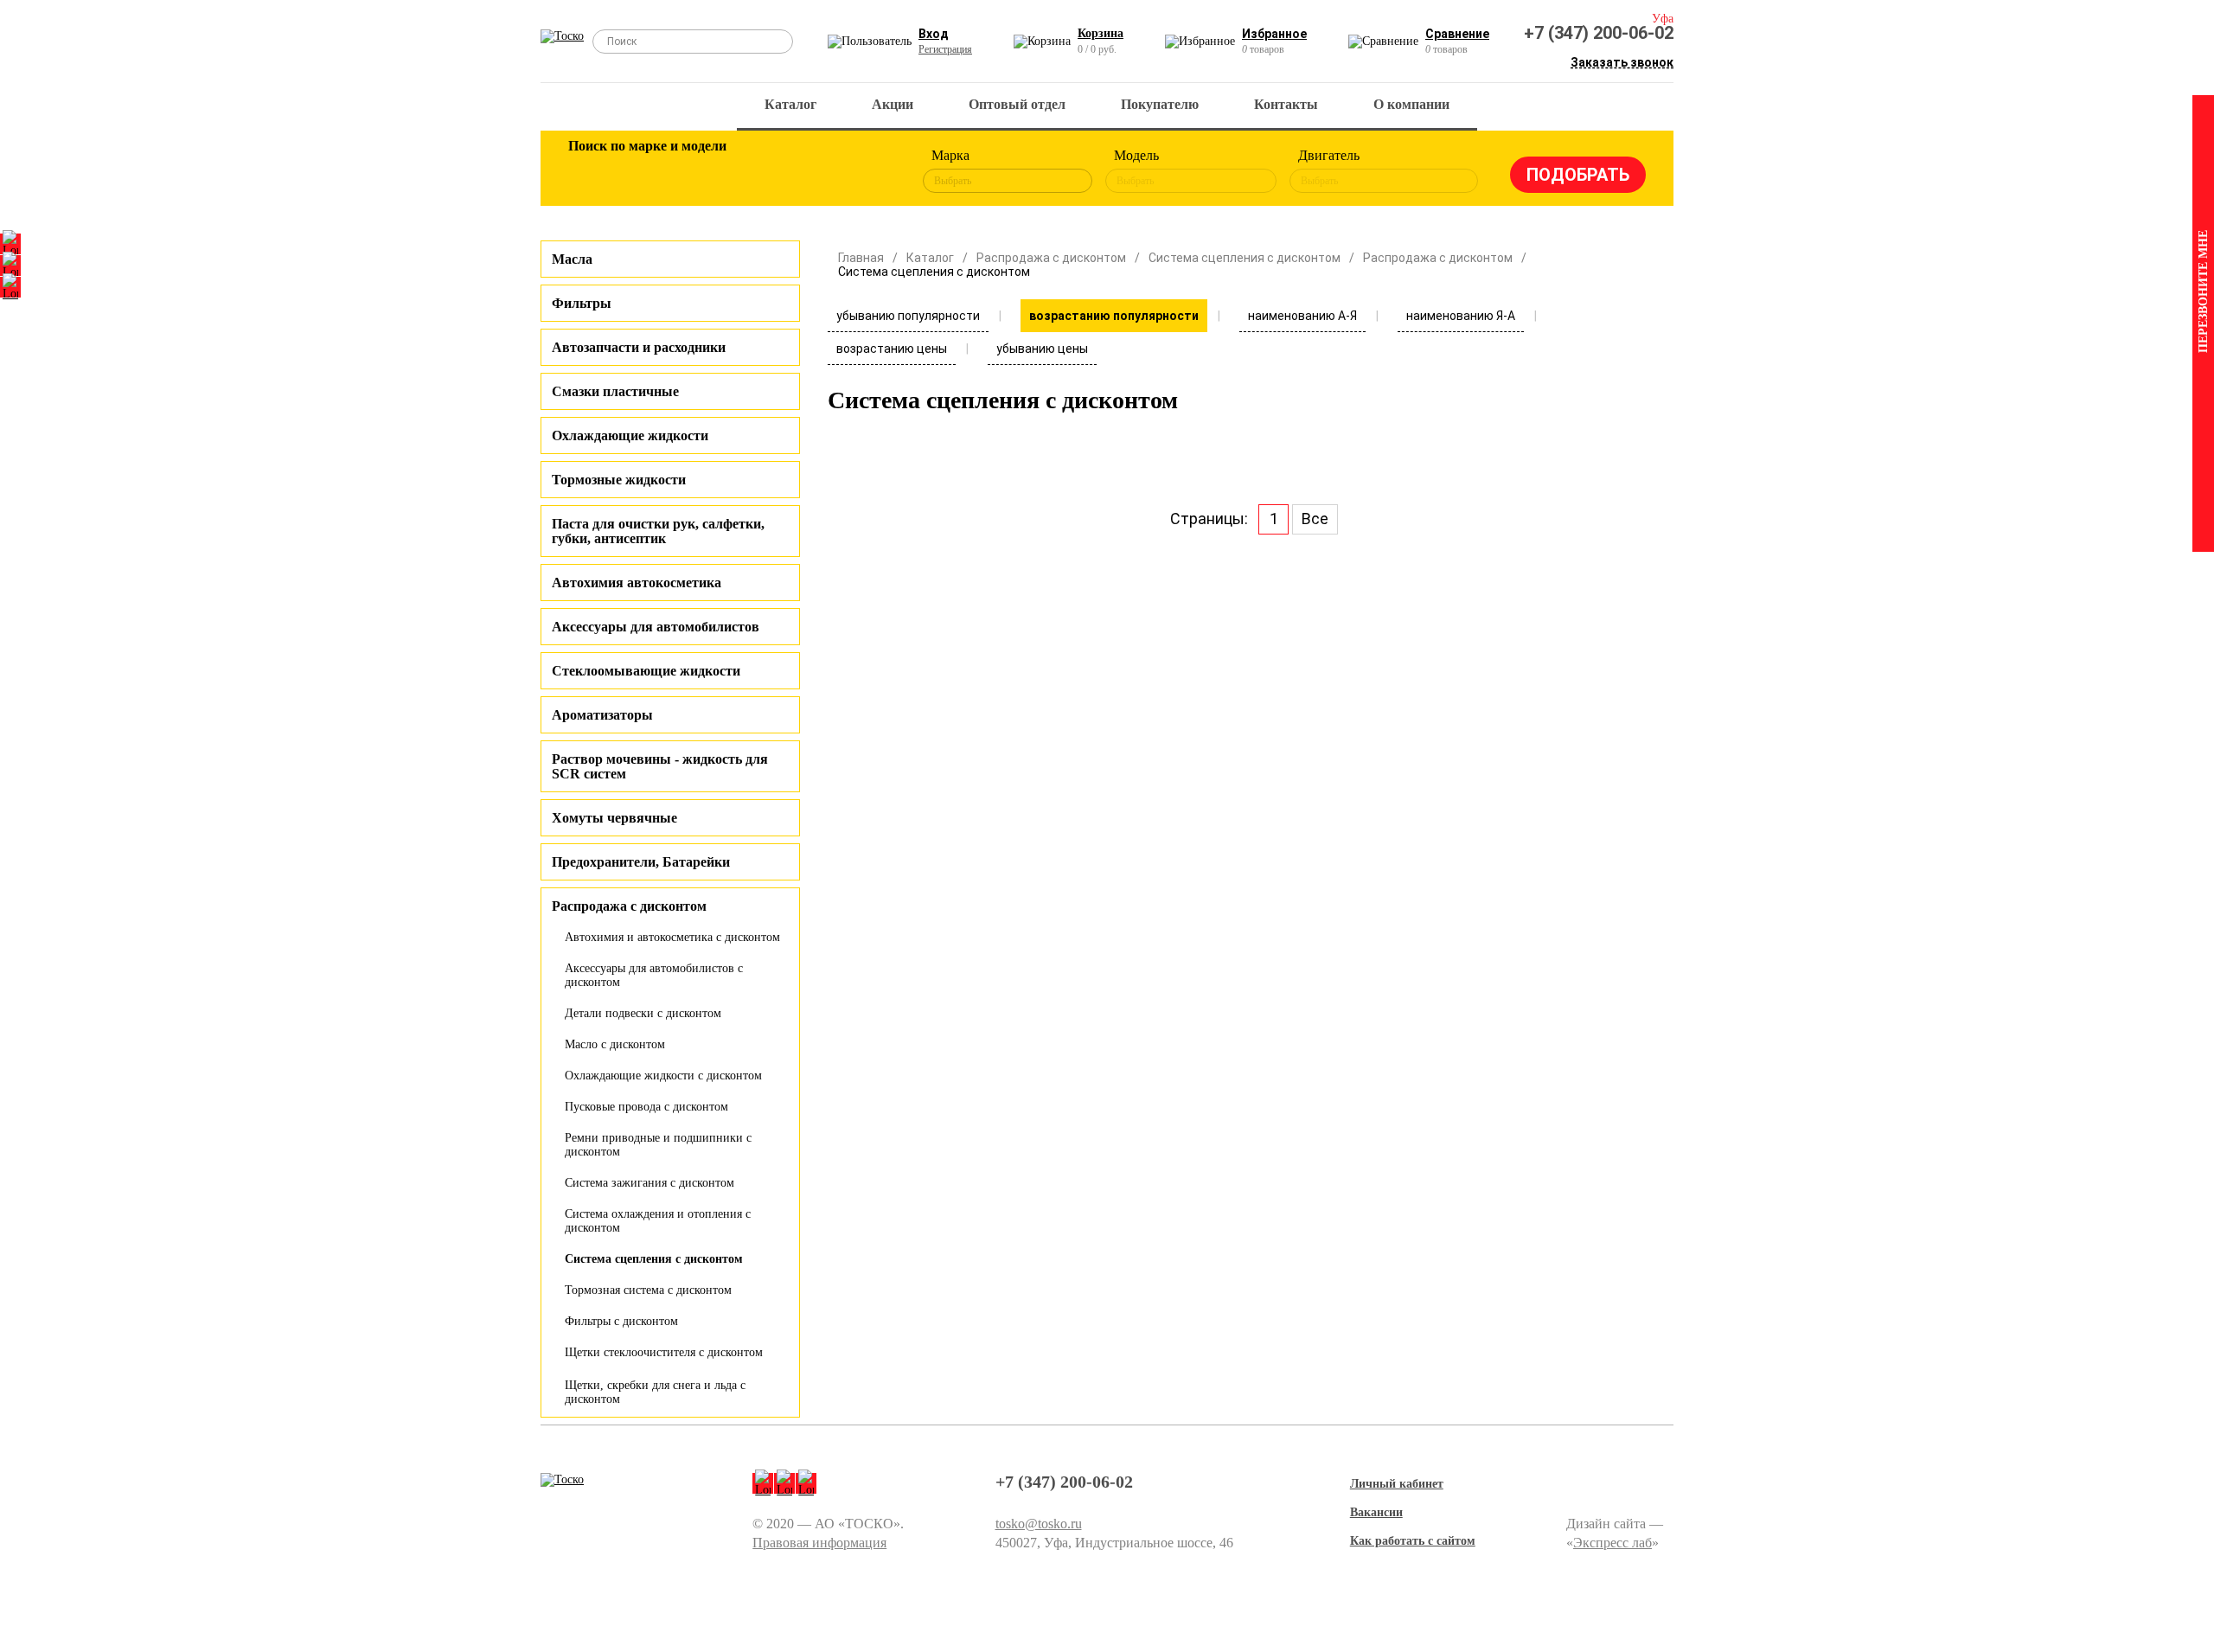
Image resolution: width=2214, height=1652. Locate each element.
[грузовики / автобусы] (702, 171)
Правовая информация (819, 1543)
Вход (934, 34)
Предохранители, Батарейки (641, 862)
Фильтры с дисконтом (621, 1321)
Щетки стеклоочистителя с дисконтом (664, 1352)
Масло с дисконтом (615, 1044)
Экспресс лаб (1613, 1543)
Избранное (1274, 34)
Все (1315, 519)
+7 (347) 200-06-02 (1599, 33)
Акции (893, 104)
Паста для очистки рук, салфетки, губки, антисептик (658, 531)
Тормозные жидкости (619, 480)
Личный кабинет (1397, 1484)
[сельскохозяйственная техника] (758, 171)
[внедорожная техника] (815, 171)
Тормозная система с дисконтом (648, 1290)
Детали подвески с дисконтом (643, 1013)
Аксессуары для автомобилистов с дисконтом (654, 975)
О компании (1411, 104)
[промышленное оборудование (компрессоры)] (871, 171)
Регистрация (945, 49)
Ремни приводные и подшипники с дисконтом (658, 1145)
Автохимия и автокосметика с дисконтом (672, 937)
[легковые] (590, 171)
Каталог (790, 104)
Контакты (1286, 104)
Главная (861, 258)
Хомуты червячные (614, 818)
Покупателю (1160, 104)
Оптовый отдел (1017, 104)
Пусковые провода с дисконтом (646, 1107)
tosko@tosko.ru (1039, 1524)
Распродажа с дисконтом (1051, 258)
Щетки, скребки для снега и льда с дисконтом (655, 1392)
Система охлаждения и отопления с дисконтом (658, 1221)
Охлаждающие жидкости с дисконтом (663, 1076)
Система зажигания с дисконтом (649, 1183)
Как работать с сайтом (1413, 1541)
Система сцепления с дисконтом (654, 1259)
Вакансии (1376, 1512)
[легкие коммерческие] (646, 171)
